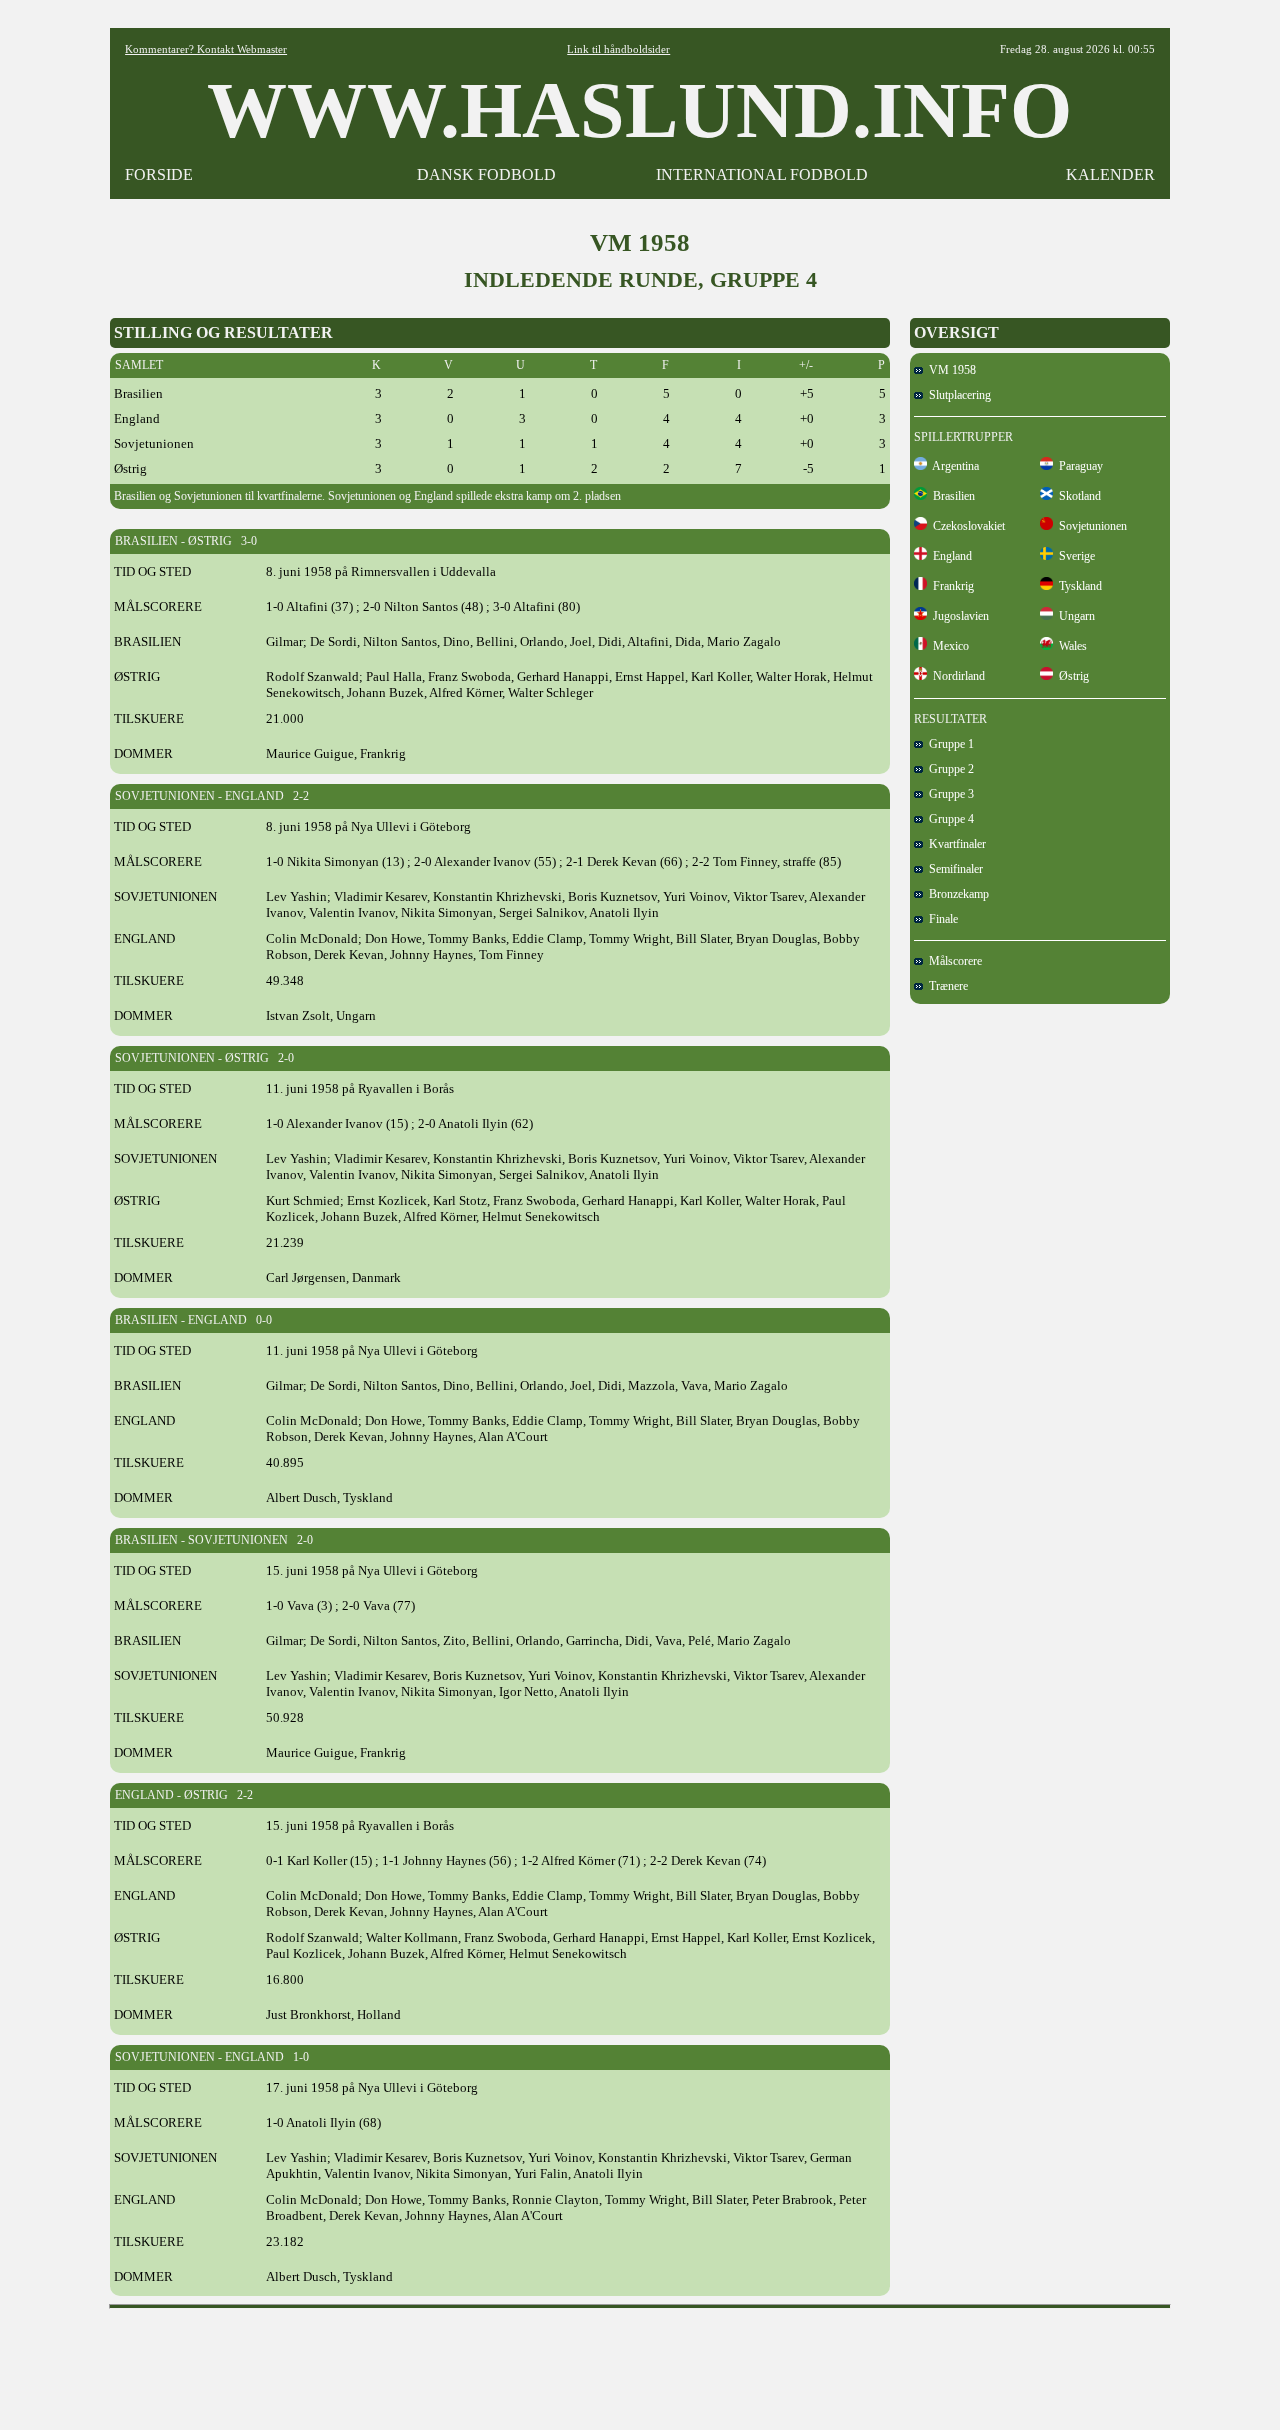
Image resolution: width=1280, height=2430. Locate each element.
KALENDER (1110, 174)
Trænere (945, 986)
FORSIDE (159, 174)
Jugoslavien (958, 616)
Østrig (1071, 676)
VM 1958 (949, 370)
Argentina (953, 466)
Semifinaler (953, 869)
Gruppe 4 (948, 819)
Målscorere (952, 961)
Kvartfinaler (954, 844)
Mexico (948, 646)
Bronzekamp (956, 894)
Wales (1070, 646)
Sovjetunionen (1090, 526)
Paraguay (1078, 466)
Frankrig (950, 586)
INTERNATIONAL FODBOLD (762, 174)
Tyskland (1077, 586)
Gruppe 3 (948, 794)
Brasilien (951, 496)
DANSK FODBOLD (486, 174)
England (949, 556)
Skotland (1077, 496)
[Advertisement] (640, 2362)
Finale (940, 919)
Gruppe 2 (948, 769)
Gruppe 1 (948, 744)
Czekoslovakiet (966, 526)
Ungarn (1074, 616)
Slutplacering (957, 395)
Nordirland (956, 676)
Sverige (1074, 556)
